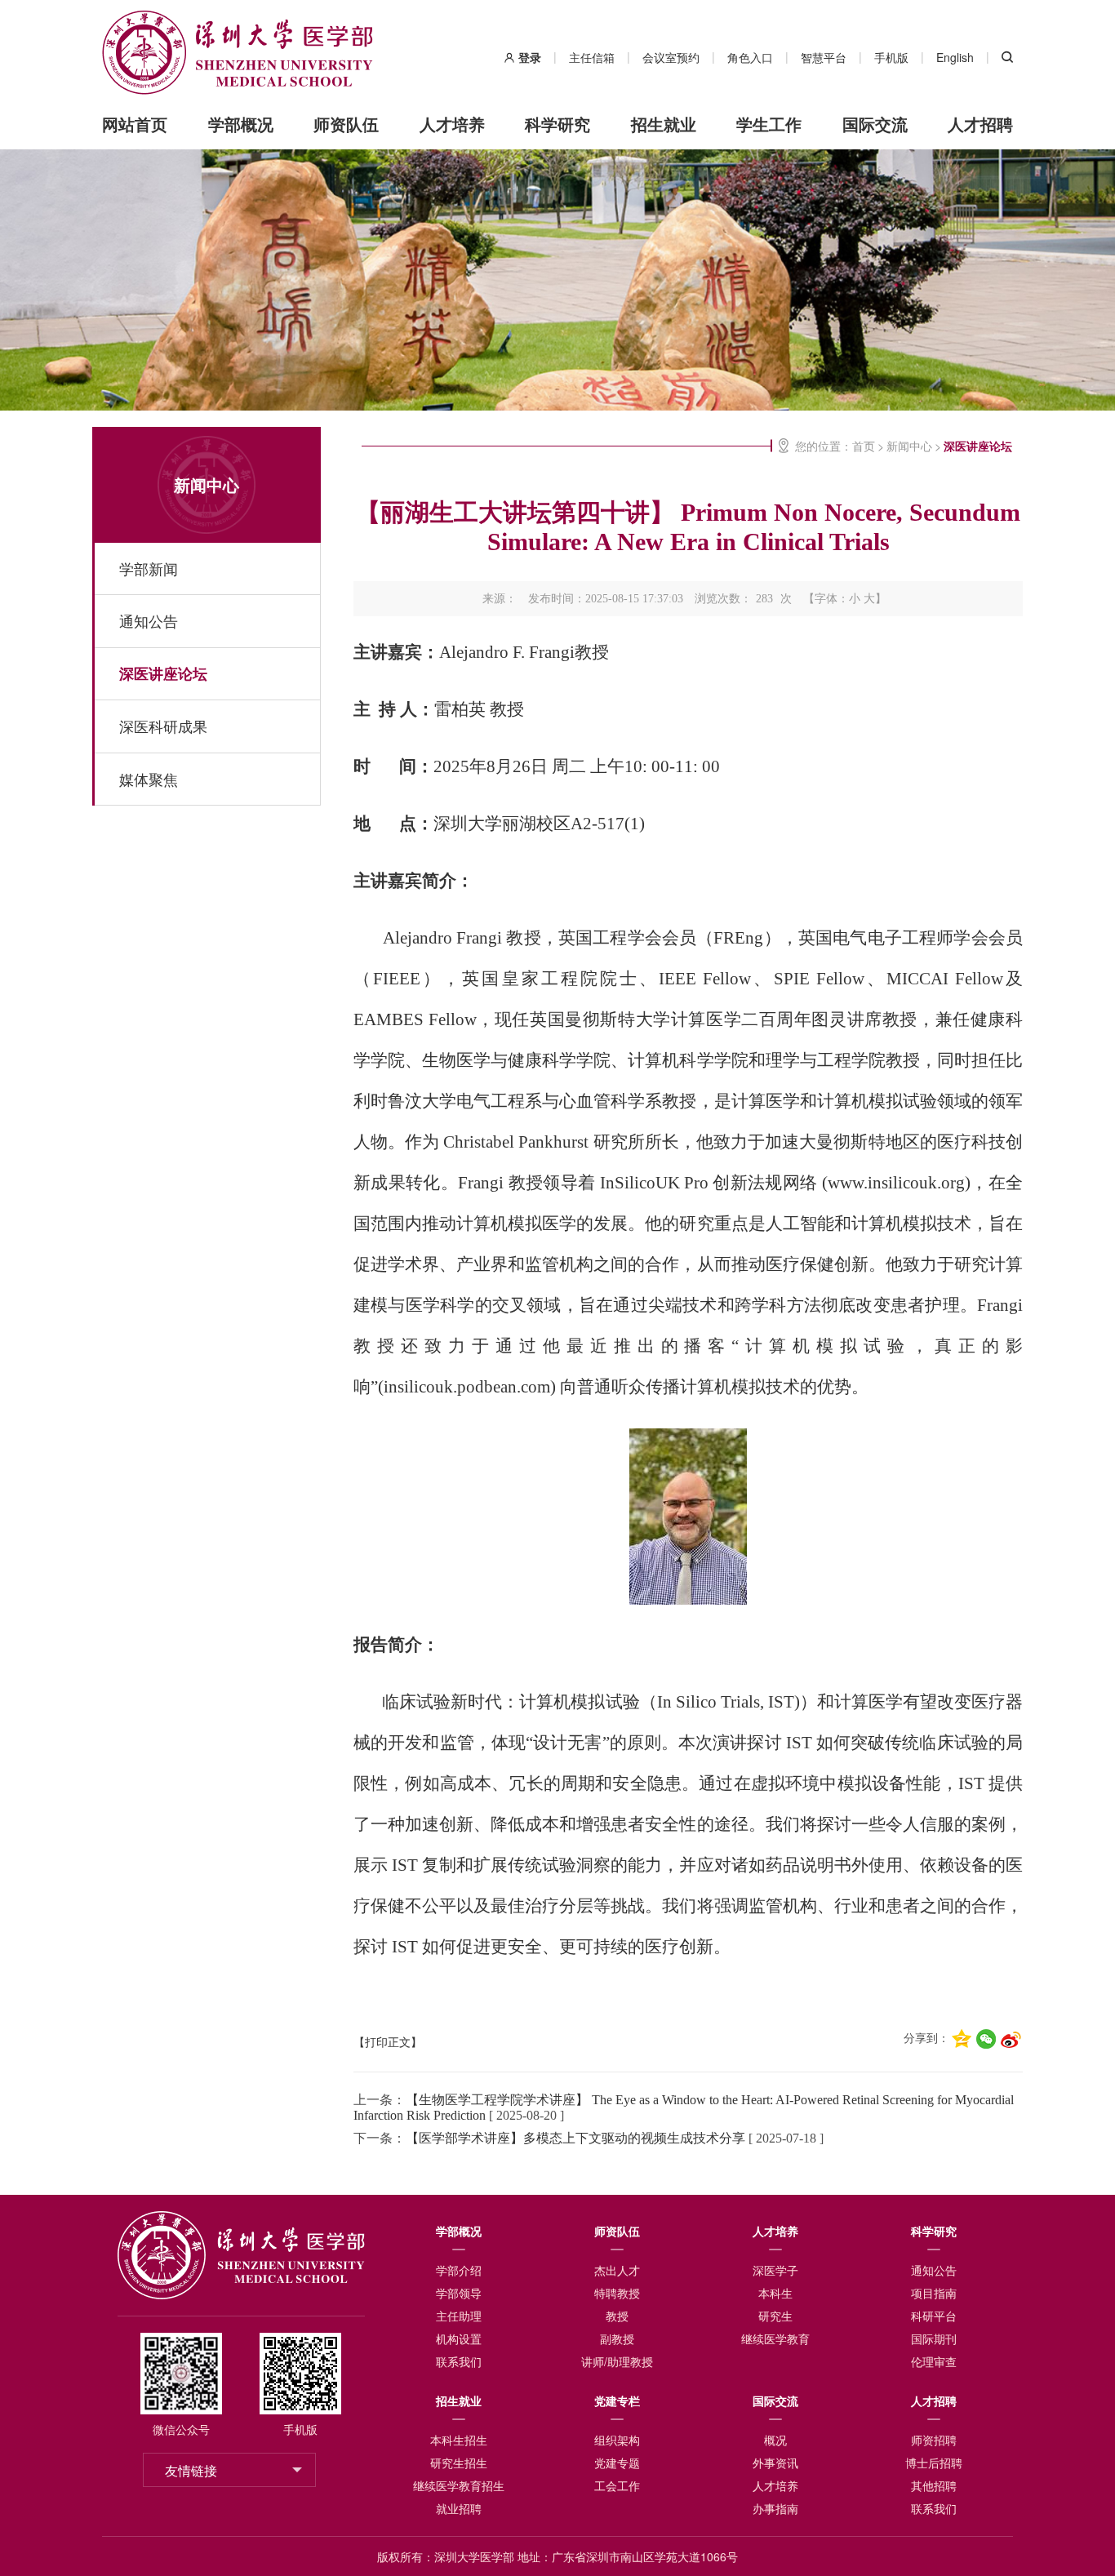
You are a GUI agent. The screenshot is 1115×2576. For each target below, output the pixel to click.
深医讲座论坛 (163, 673)
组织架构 (617, 2440)
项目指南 (934, 2293)
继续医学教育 (775, 2338)
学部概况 (241, 124)
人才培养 (452, 124)
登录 (530, 57)
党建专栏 (617, 2401)
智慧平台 (824, 57)
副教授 (617, 2338)
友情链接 (191, 2470)
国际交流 (875, 124)
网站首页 (135, 124)
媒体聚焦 (149, 779)
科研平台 (934, 2316)
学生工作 (769, 124)
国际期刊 (934, 2338)
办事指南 (775, 2508)
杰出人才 (617, 2270)
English (955, 57)
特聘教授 (617, 2293)
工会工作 (617, 2485)
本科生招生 (459, 2440)
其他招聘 (934, 2485)
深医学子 (775, 2270)
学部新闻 (149, 568)
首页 (864, 446)
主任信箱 (592, 57)
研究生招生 (459, 2463)
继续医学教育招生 (459, 2485)
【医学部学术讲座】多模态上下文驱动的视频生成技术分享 (575, 2138)
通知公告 (149, 621)
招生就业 (664, 124)
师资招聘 (934, 2440)
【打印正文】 (388, 2043)
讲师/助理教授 (617, 2361)
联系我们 (459, 2361)
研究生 (775, 2316)
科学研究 (557, 124)
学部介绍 (459, 2270)
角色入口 (750, 57)
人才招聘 (980, 124)
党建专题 (617, 2463)
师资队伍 (346, 124)
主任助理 (459, 2316)
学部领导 (459, 2293)
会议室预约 (671, 57)
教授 (617, 2316)
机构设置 (459, 2338)
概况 (775, 2440)
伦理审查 (934, 2361)
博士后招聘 (934, 2463)
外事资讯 (775, 2463)
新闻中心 (207, 484)
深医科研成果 (163, 726)
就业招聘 (459, 2508)
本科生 (775, 2293)
